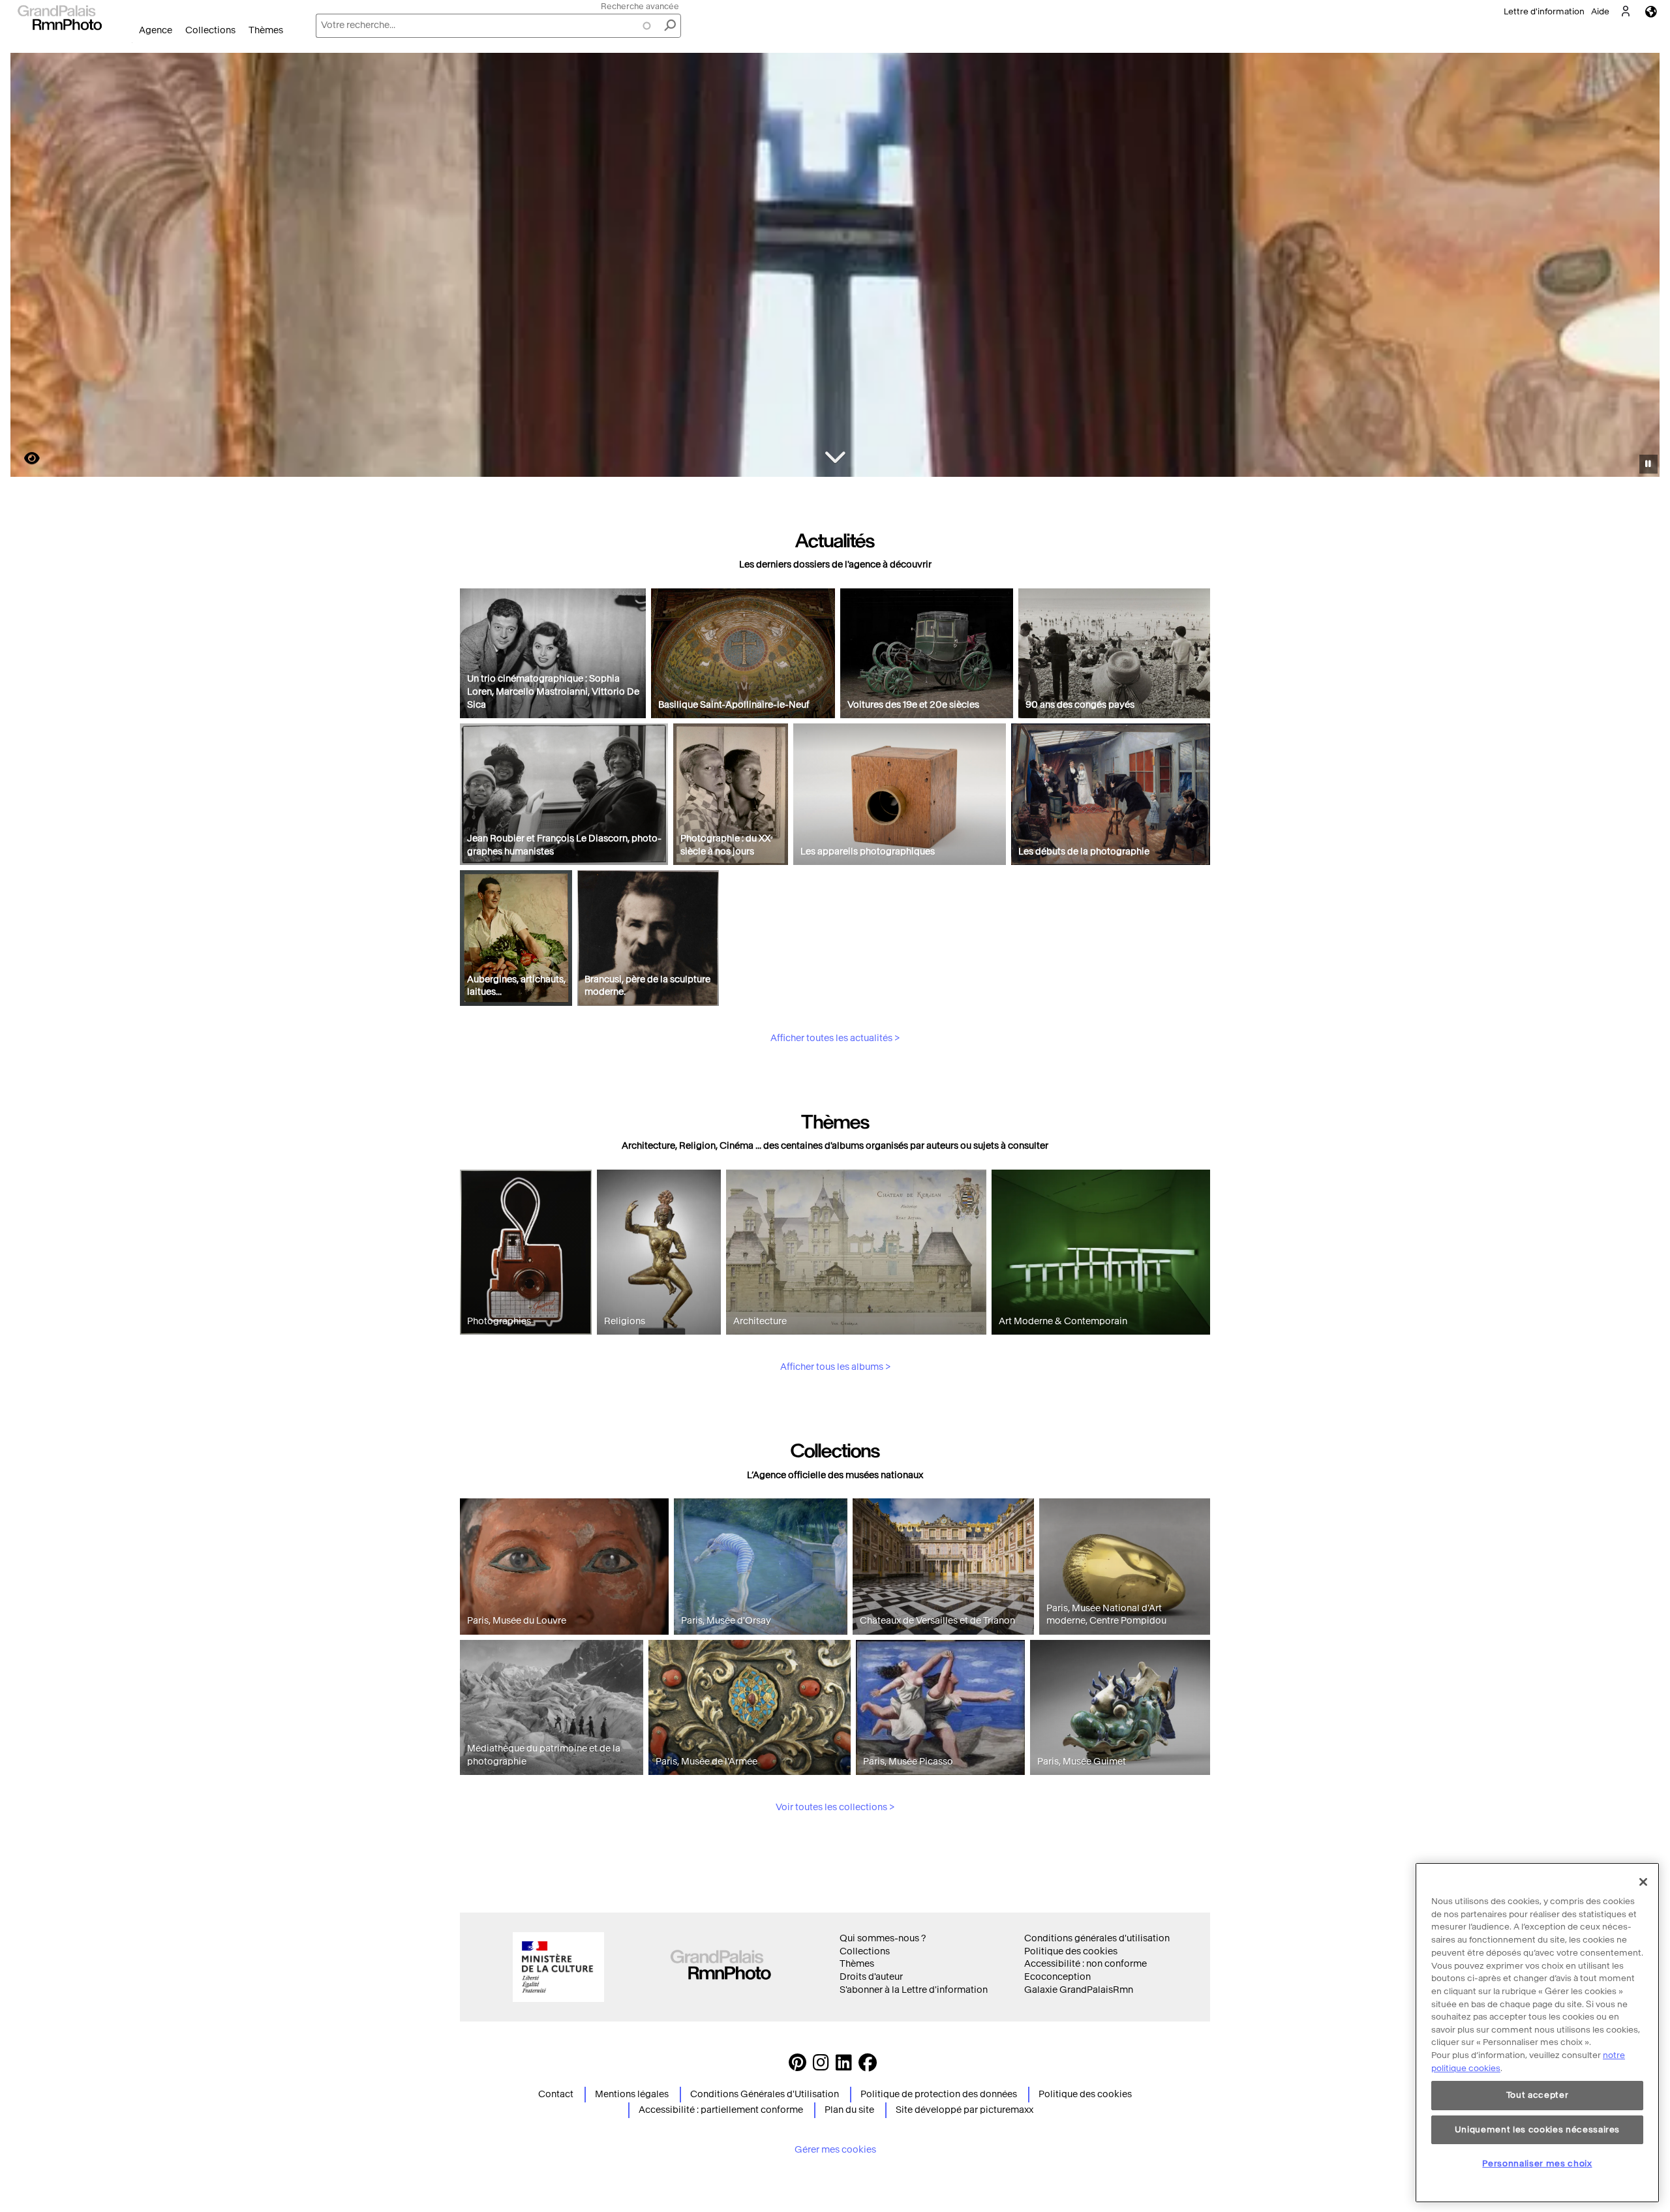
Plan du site (849, 2110)
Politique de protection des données (939, 2094)
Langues (1651, 11)
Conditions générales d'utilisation (1097, 1938)
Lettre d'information (1544, 11)
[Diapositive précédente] (28, 267)
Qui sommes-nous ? (883, 1938)
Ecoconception (1057, 1977)
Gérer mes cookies (835, 2150)
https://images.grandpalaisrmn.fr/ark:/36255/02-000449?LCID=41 (24, 458)
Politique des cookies (1071, 1951)
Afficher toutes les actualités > (835, 1038)
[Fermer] (1643, 1882)
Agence (156, 30)
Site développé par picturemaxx (964, 2110)
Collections (210, 30)
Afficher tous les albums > (835, 1367)
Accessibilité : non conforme (1085, 1964)
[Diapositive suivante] (1643, 267)
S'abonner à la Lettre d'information (914, 1990)
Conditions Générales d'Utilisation (765, 2094)
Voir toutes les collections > (835, 1807)
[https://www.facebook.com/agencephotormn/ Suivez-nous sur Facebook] (868, 2066)
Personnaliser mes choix (1537, 2163)
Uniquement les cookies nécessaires (1537, 2129)
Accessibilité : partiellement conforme (721, 2110)
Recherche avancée (640, 6)
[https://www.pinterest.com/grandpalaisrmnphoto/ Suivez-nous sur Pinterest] (797, 2066)
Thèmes (266, 30)
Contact (556, 2094)
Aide (1600, 11)
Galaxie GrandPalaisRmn (1079, 1990)
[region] (1537, 2033)
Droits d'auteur (871, 1977)
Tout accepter (1538, 2096)
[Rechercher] (670, 26)
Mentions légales (632, 2094)
